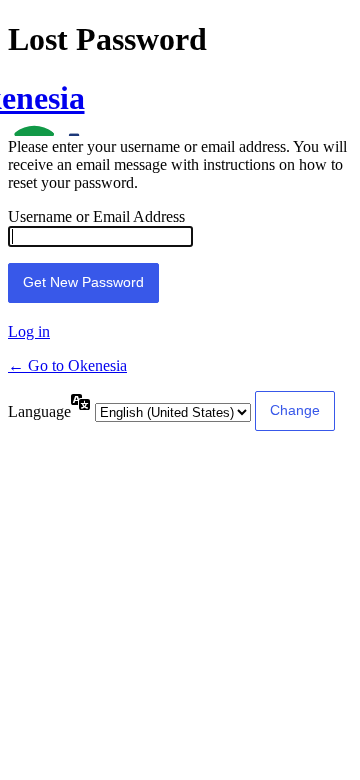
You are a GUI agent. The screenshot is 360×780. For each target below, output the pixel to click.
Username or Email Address (96, 216)
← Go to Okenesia (67, 365)
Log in (29, 331)
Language (39, 411)
